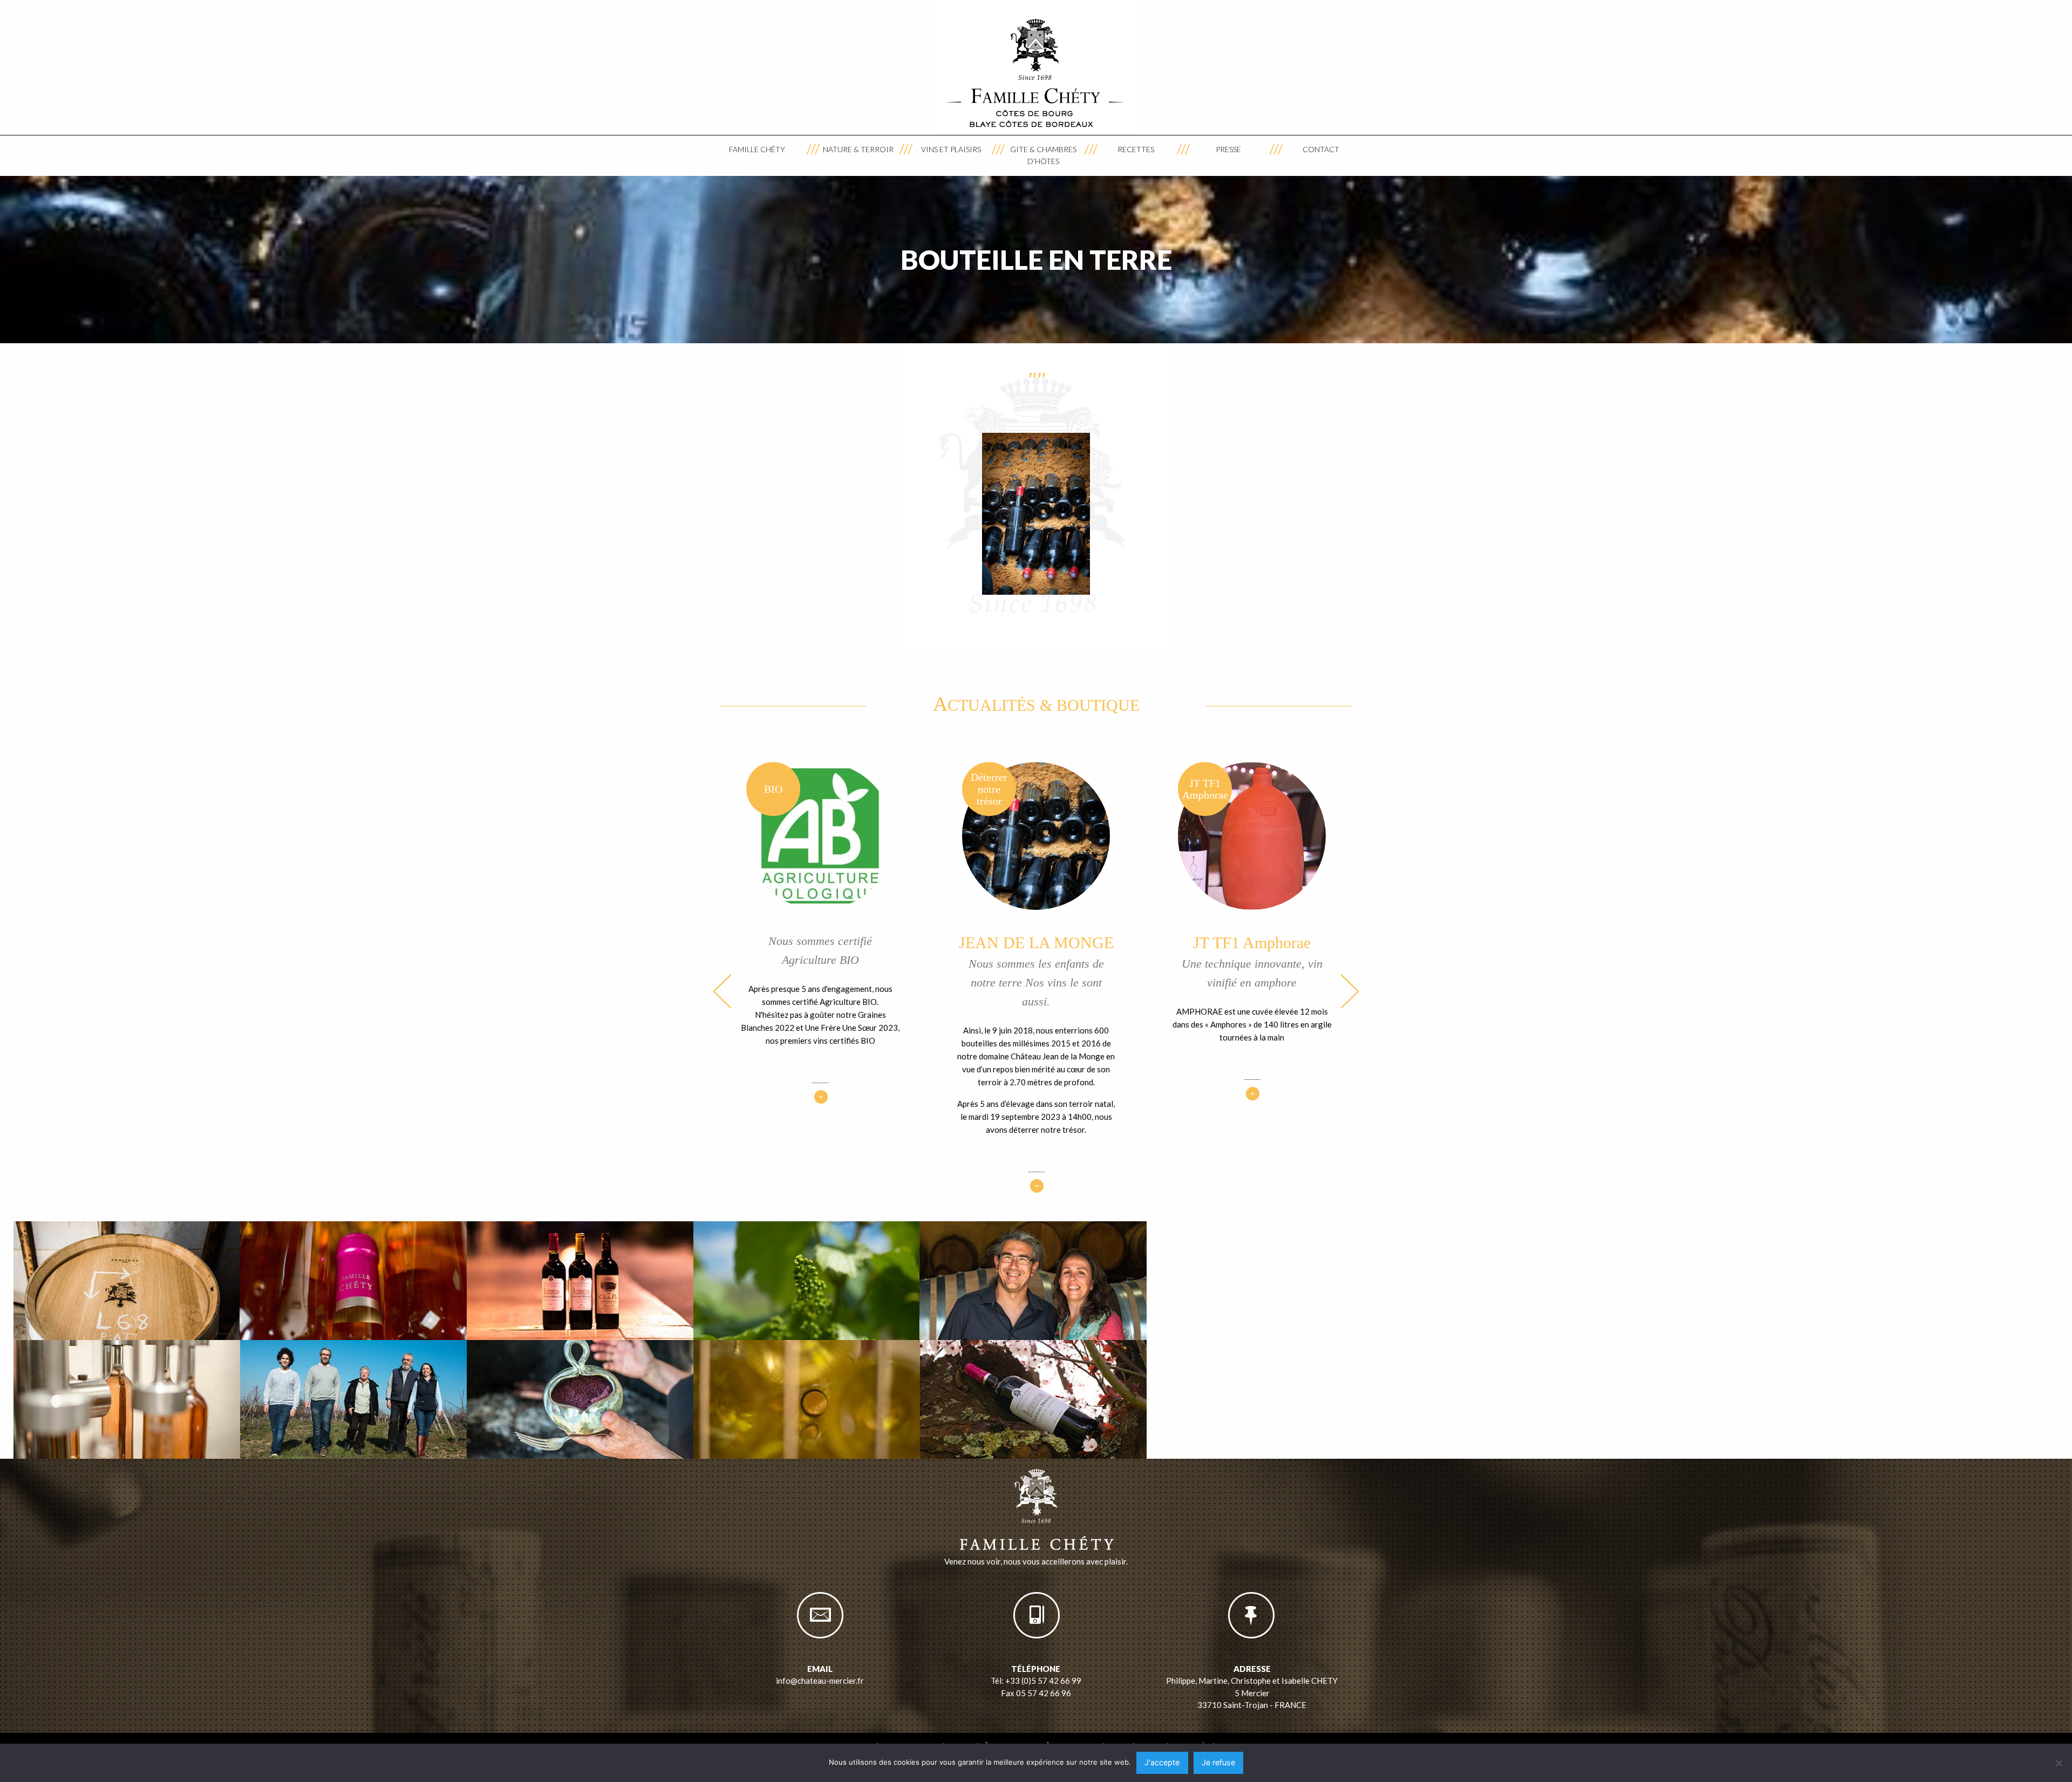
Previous (723, 991)
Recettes (1136, 149)
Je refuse (1218, 1762)
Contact (1321, 149)
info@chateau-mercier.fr (820, 1681)
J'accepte (1162, 1762)
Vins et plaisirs (951, 149)
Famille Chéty (757, 149)
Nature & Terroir (858, 149)
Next (1349, 991)
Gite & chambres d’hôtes (1043, 155)
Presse (1228, 149)
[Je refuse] (2059, 1763)
